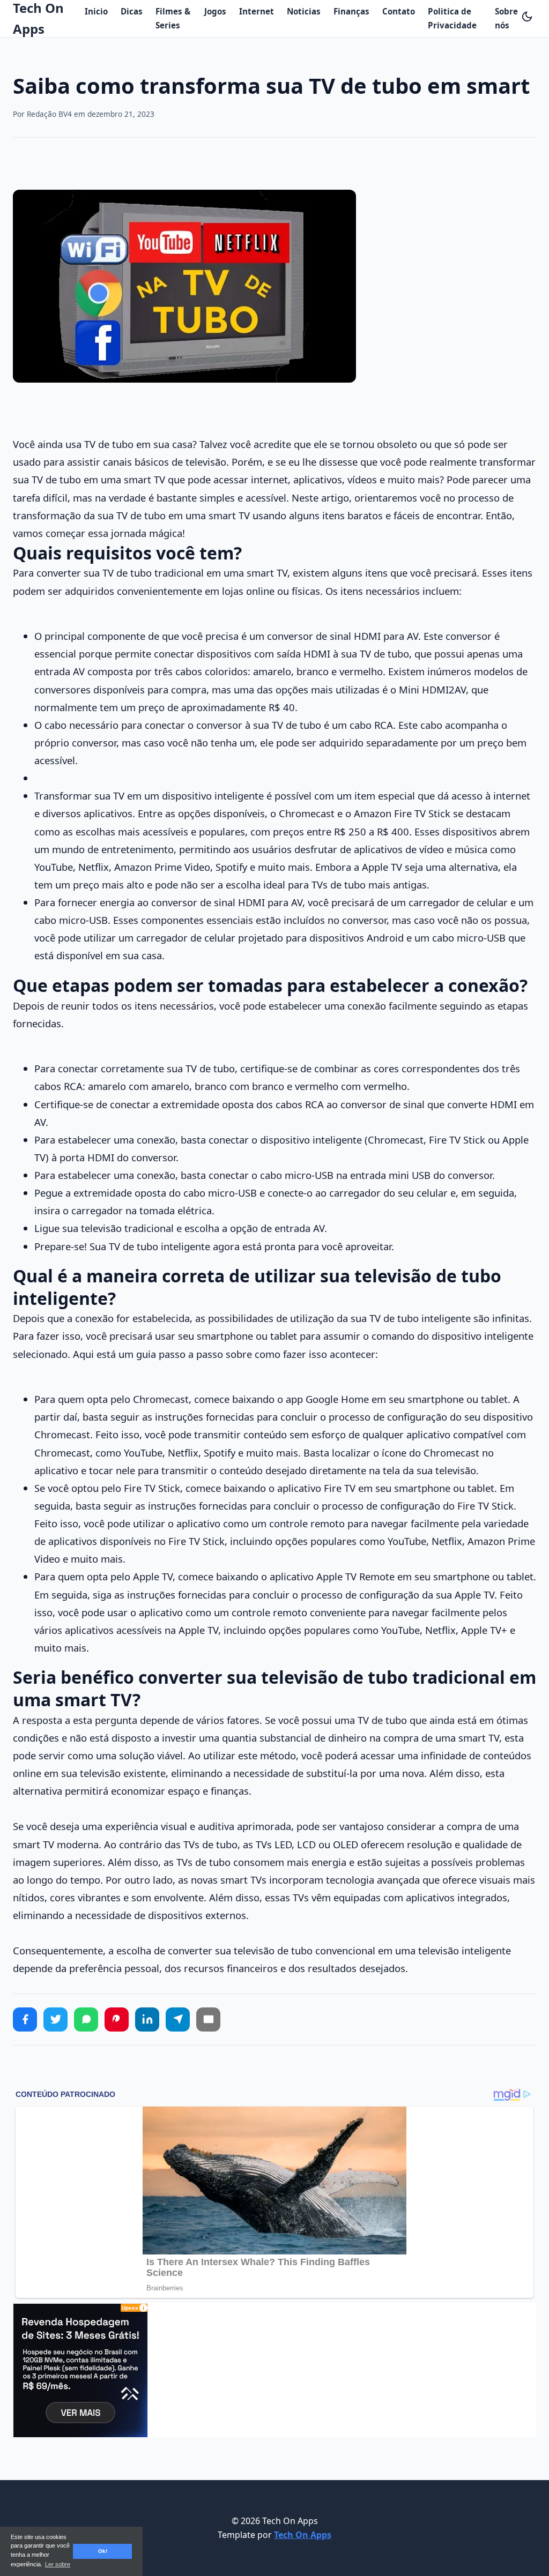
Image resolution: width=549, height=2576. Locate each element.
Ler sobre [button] (58, 2564)
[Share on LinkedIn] (147, 2019)
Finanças (351, 11)
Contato (399, 11)
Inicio (96, 11)
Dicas (132, 11)
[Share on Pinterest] (117, 2019)
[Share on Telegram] (178, 2019)
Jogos (215, 11)
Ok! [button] (103, 2551)
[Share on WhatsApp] (86, 2019)
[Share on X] (55, 2019)
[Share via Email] (208, 2019)
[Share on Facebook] (25, 2019)
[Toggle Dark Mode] (527, 17)
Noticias (304, 11)
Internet (257, 11)
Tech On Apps (303, 2535)
